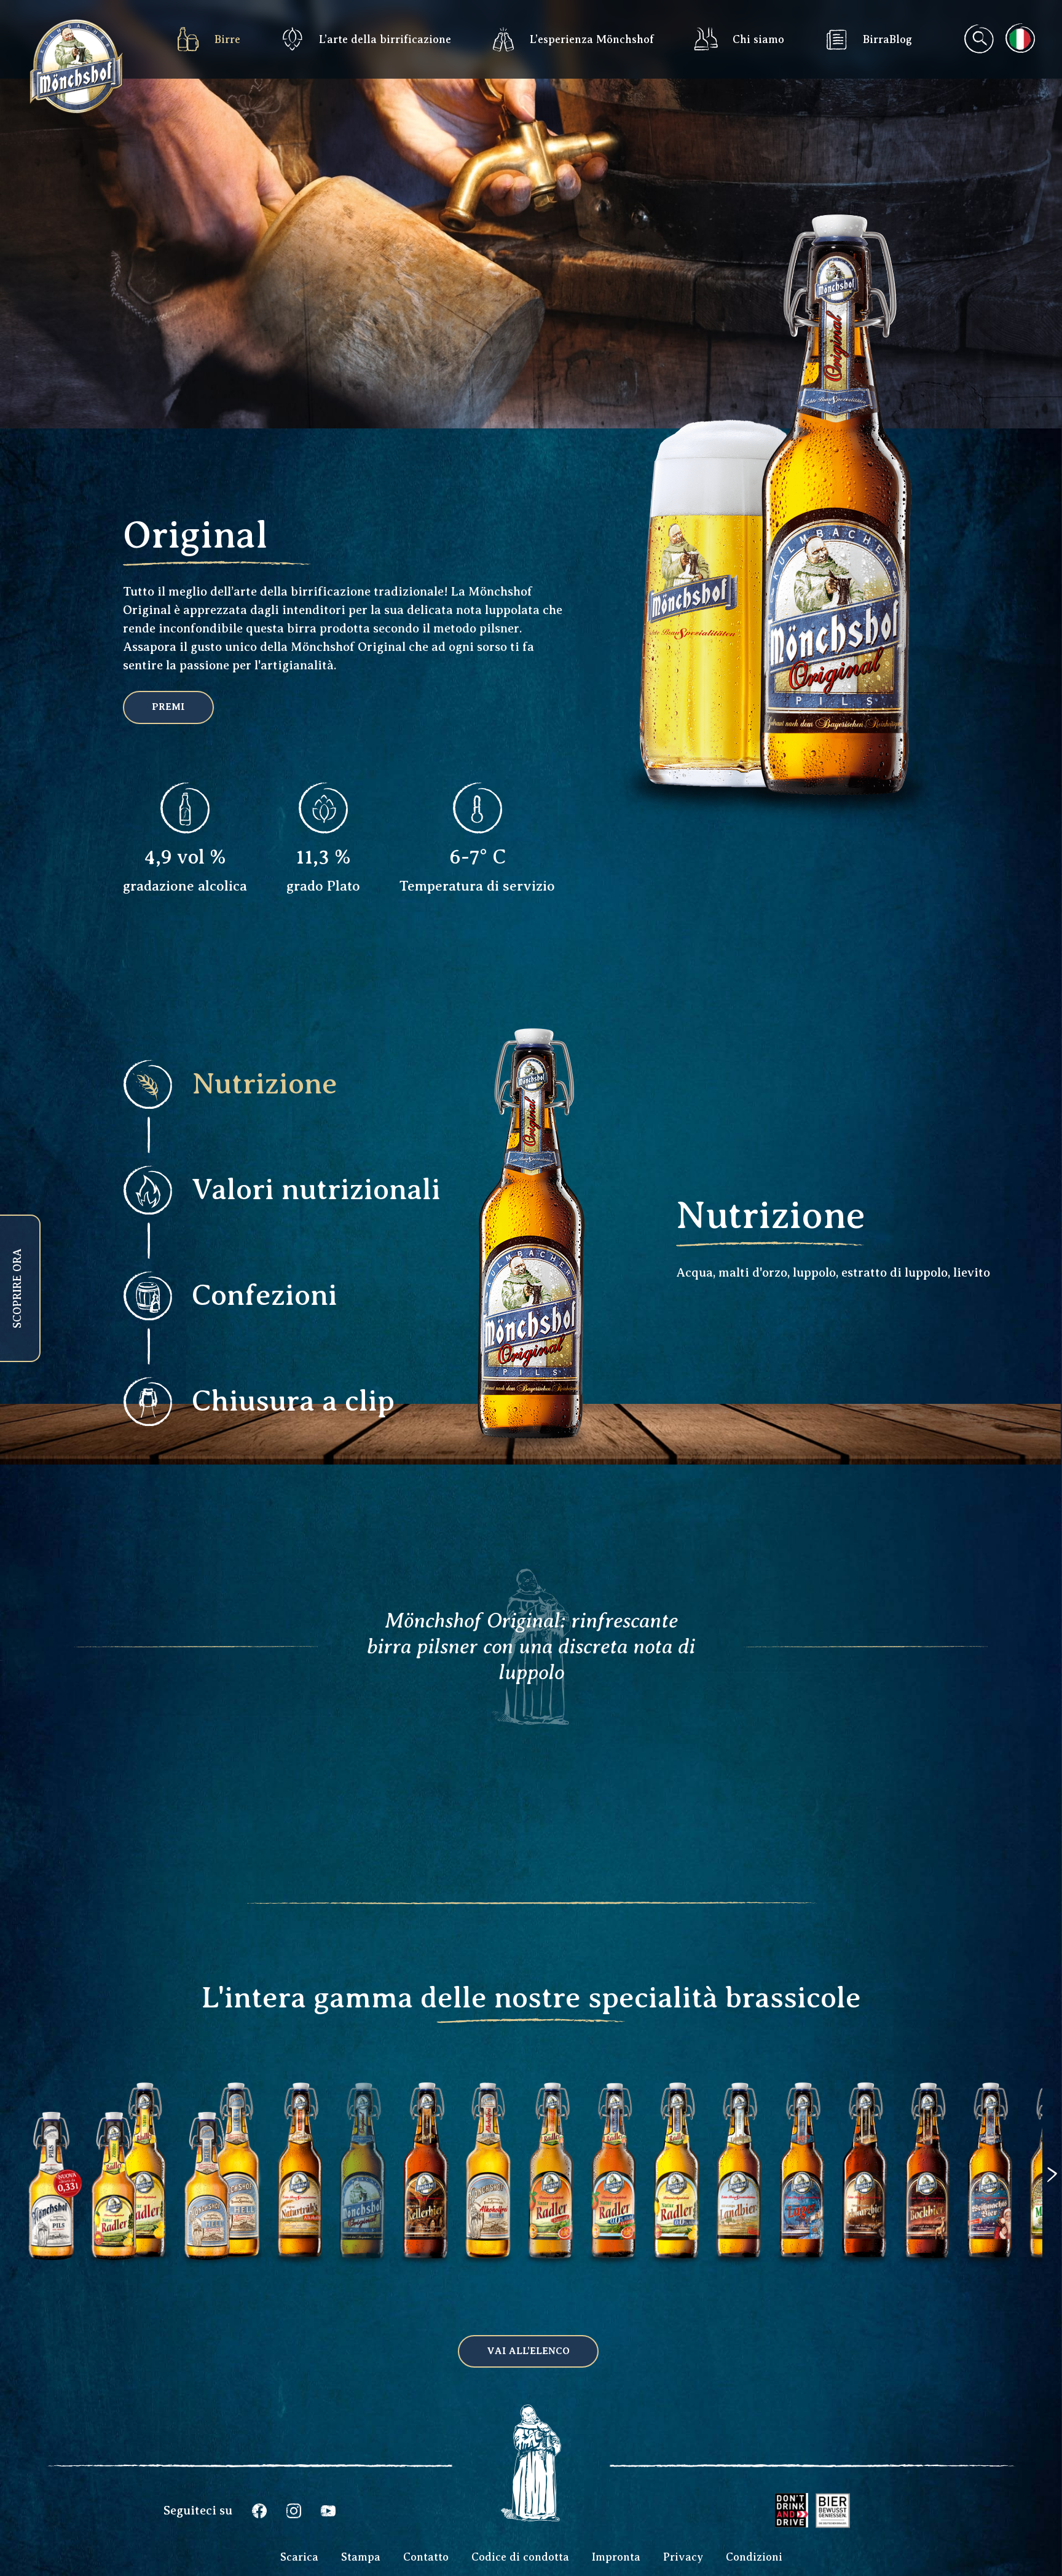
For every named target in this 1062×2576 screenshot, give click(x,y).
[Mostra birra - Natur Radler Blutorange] (551, 2257)
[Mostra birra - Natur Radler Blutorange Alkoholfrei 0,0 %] (613, 2257)
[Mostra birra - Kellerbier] (425, 2257)
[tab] (255, 1084)
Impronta (616, 2557)
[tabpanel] (839, 1237)
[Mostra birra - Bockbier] (927, 2257)
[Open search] (978, 39)
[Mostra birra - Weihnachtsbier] (989, 2257)
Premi (168, 707)
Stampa (361, 2557)
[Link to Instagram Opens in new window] (294, 2511)
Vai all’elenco (528, 2351)
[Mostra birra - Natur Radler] (129, 2257)
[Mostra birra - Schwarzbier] (864, 2257)
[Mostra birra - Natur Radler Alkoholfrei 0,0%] (676, 2257)
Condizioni (754, 2557)
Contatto (426, 2557)
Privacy (683, 2557)
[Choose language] (1020, 38)
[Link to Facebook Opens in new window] (259, 2511)
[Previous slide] (59, 2175)
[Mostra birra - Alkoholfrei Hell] (488, 2257)
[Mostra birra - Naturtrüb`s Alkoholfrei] (300, 2257)
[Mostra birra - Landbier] (739, 2257)
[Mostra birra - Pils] (51, 2257)
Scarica (299, 2557)
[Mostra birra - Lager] (801, 2257)
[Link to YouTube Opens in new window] (328, 2511)
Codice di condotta (520, 2557)
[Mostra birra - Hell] (222, 2257)
